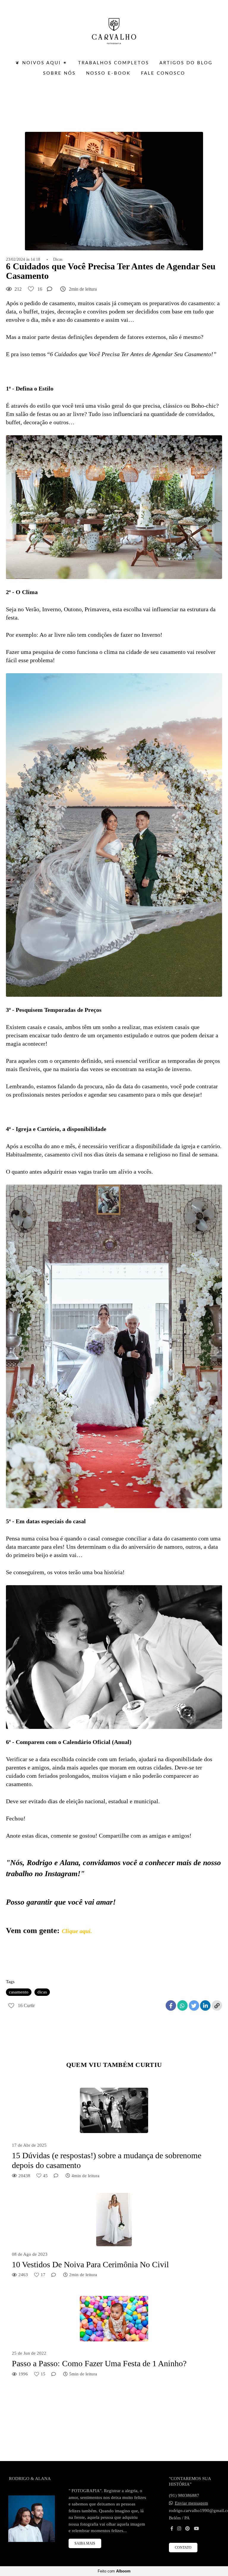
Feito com (114, 2571)
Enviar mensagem (191, 2503)
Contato (183, 2548)
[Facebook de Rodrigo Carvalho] (172, 2529)
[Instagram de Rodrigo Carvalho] (179, 2529)
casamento (19, 1992)
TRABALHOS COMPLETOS (114, 63)
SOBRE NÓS (59, 73)
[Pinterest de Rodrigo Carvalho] (187, 2529)
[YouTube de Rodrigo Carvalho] (196, 2529)
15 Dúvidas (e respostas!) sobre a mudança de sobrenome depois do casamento (107, 2160)
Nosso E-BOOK (108, 73)
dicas (42, 1992)
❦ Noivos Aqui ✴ (42, 63)
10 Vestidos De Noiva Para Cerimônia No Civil (90, 2264)
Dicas (58, 260)
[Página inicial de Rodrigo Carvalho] (114, 28)
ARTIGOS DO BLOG (186, 63)
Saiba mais (85, 2543)
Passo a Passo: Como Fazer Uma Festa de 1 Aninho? (99, 2363)
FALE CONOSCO (163, 73)
